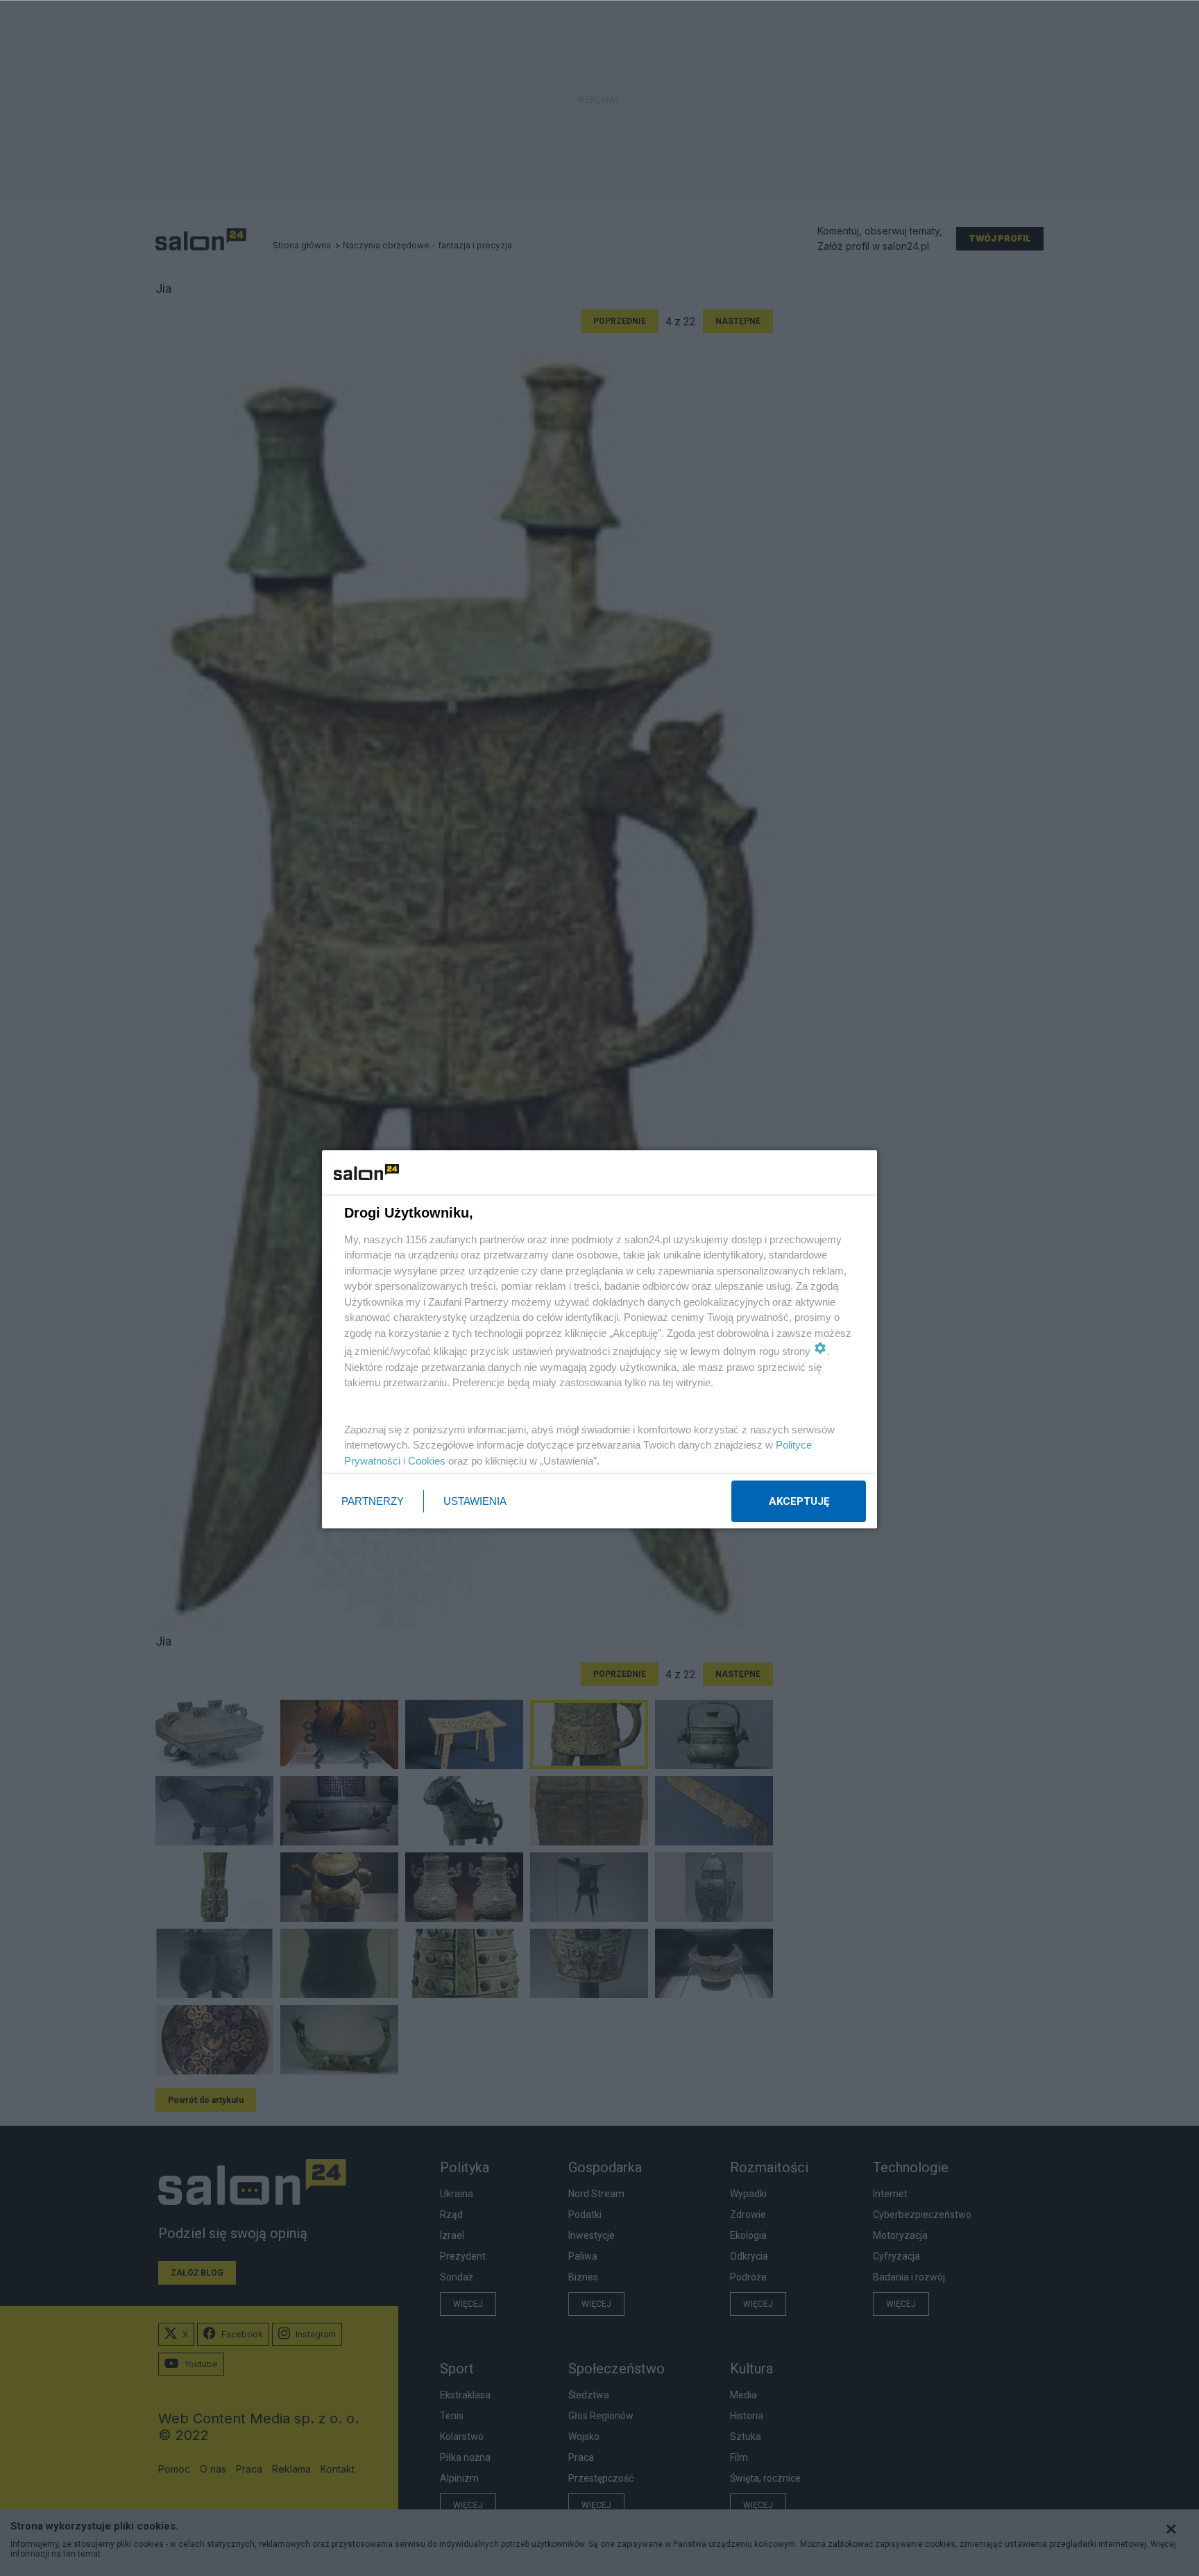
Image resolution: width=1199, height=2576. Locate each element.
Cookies (427, 1461)
